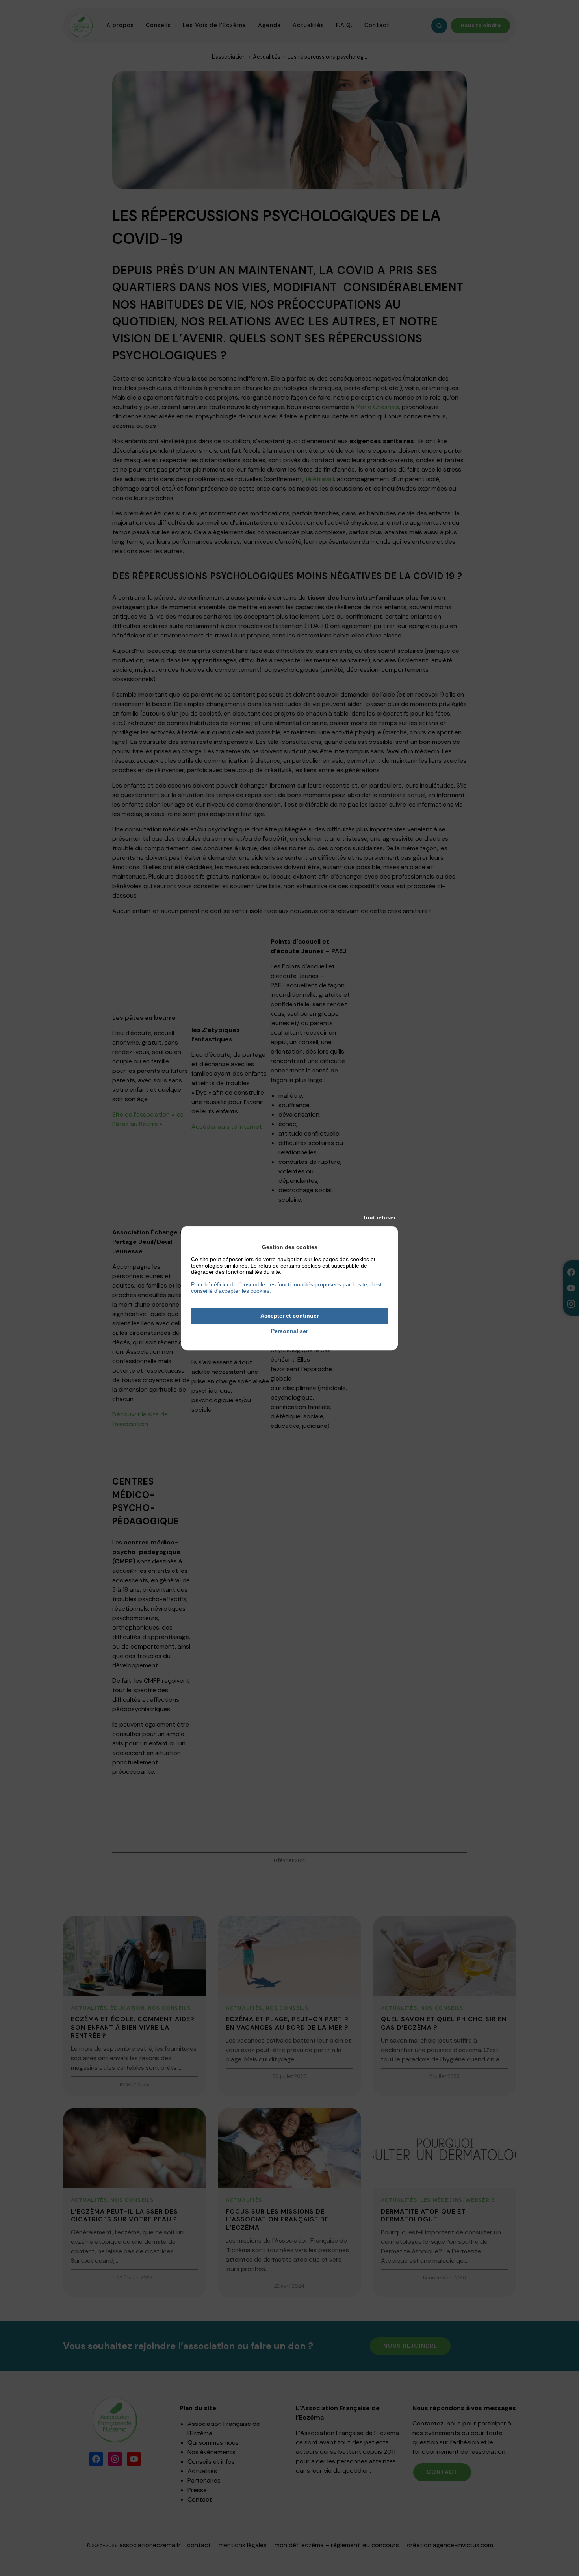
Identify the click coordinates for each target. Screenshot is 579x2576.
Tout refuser (379, 1217)
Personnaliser (289, 1331)
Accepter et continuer (289, 1316)
